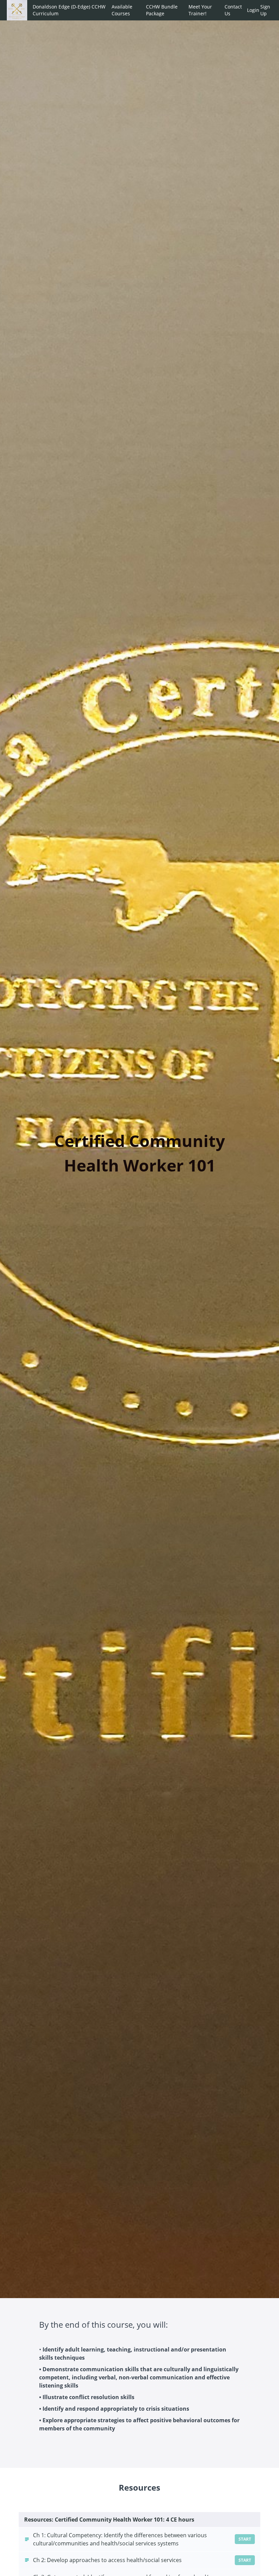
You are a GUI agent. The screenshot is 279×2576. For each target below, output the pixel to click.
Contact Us (233, 10)
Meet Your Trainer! (200, 10)
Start (245, 2539)
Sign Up (265, 10)
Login (251, 10)
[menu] (150, 10)
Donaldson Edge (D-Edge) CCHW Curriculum (69, 10)
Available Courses (122, 10)
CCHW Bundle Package (162, 10)
